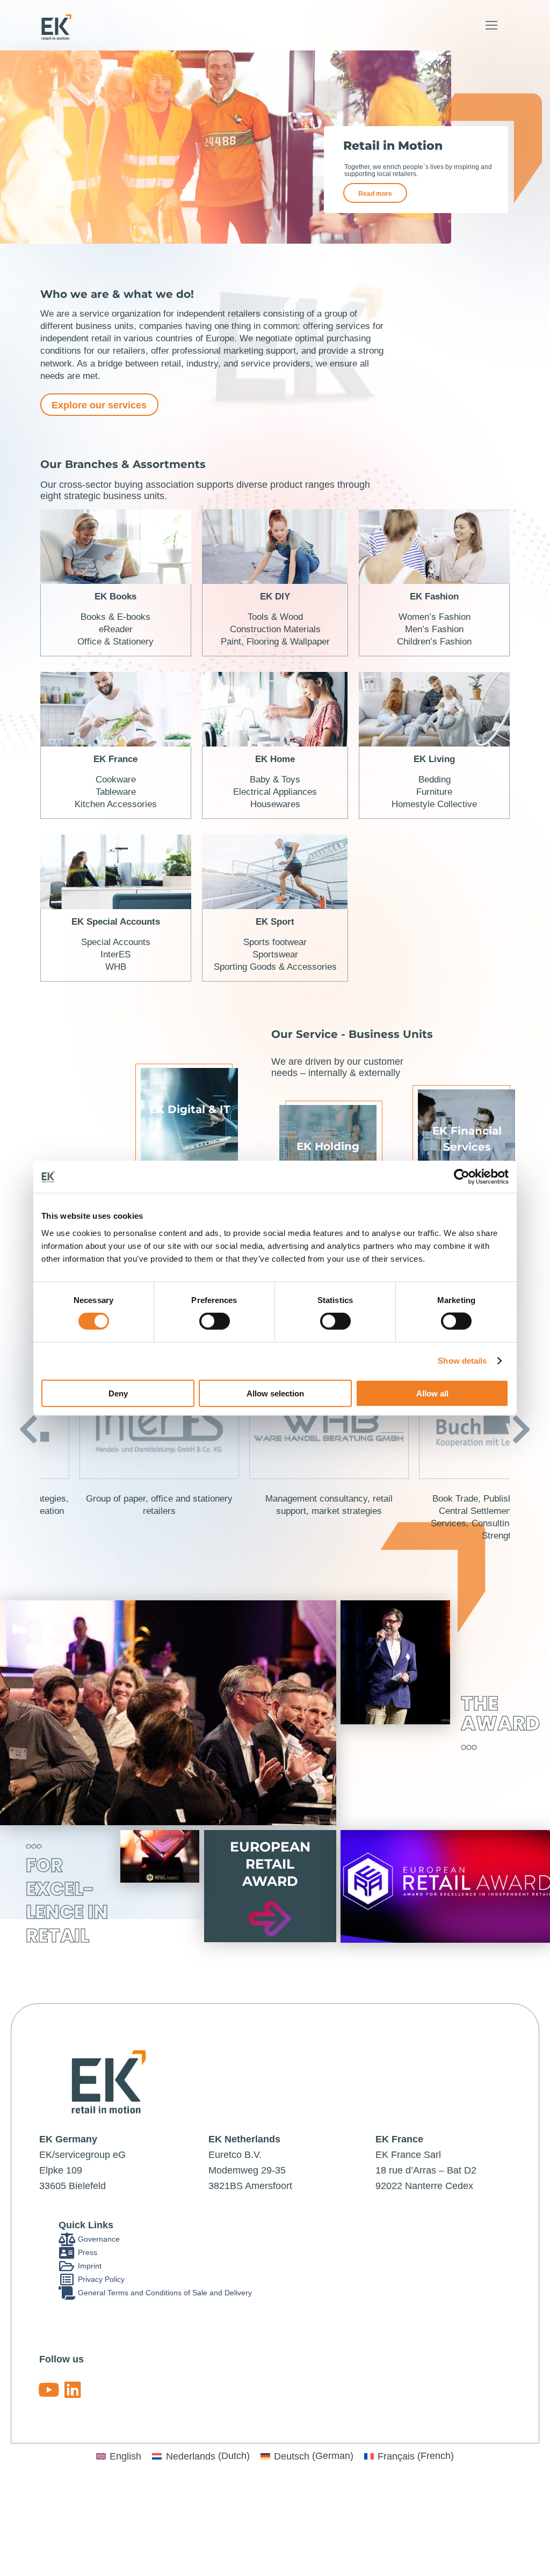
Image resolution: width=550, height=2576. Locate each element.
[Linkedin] (73, 2390)
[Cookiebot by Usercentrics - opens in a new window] (462, 1177)
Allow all (432, 1393)
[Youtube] (49, 2390)
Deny (118, 1393)
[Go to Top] (534, 2560)
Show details (462, 1361)
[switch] (215, 1321)
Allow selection (275, 1393)
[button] (491, 25)
